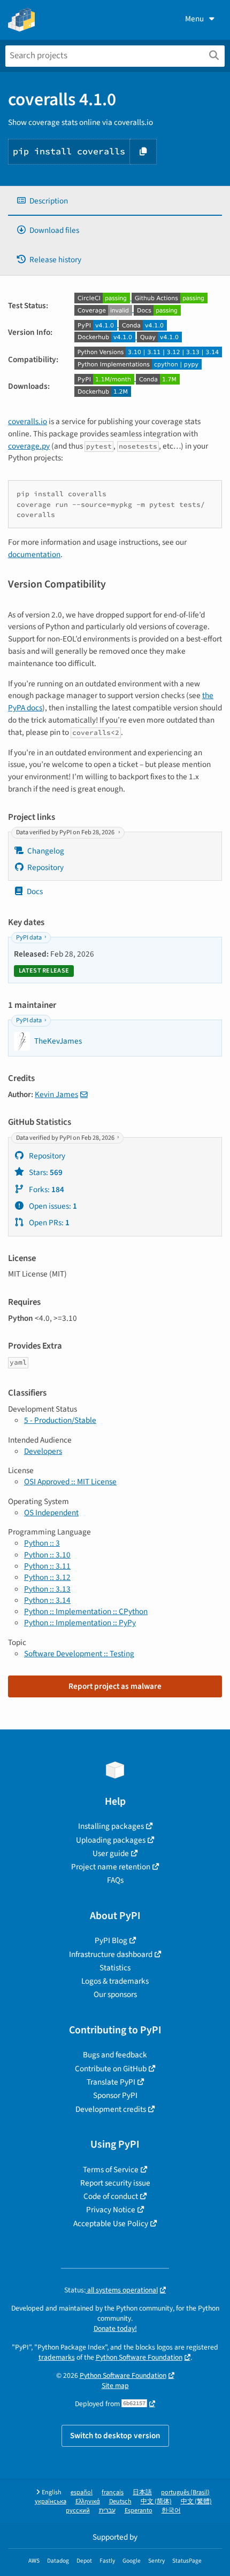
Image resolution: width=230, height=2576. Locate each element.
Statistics (115, 1968)
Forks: (46, 1189)
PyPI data (29, 938)
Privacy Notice (111, 2210)
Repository (45, 867)
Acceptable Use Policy (111, 2223)
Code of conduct (111, 2196)
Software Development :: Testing (79, 1654)
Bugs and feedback (115, 2055)
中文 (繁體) (196, 2501)
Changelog (46, 851)
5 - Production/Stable (60, 1420)
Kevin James (56, 1094)
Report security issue (115, 2183)
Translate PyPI (111, 2082)
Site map (115, 2386)
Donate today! (115, 2328)
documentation (34, 554)
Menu (194, 19)
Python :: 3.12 (47, 1577)
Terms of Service (111, 2170)
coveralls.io (28, 421)
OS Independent (51, 1513)
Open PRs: (48, 1223)
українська (51, 2501)
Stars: (45, 1172)
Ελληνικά (88, 2501)
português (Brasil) (185, 2492)
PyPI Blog (111, 1940)
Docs (35, 891)
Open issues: (52, 1206)
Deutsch (120, 2501)
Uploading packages (111, 1840)
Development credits (111, 2109)
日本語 (142, 2492)
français (113, 2492)
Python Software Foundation (139, 2357)
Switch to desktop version (115, 2436)
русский (78, 2511)
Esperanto (139, 2511)
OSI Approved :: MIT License (70, 1482)
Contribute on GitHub (111, 2069)
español (82, 2492)
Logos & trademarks (115, 1981)
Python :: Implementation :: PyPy (80, 1623)
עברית (107, 2511)
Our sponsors (115, 1994)
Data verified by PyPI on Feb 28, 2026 (66, 832)
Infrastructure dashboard (111, 1954)
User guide (111, 1853)
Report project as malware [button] (115, 1686)
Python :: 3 (42, 1543)
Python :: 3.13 (47, 1589)
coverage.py (29, 446)
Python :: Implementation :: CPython (86, 1611)
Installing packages (111, 1826)
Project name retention (111, 1867)
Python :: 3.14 (47, 1600)
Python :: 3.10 (47, 1555)
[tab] (115, 201)
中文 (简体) (156, 2501)
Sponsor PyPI (115, 2095)
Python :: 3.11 (47, 1566)
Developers (43, 1451)
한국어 (171, 2511)
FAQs (115, 1880)
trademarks (57, 2357)
